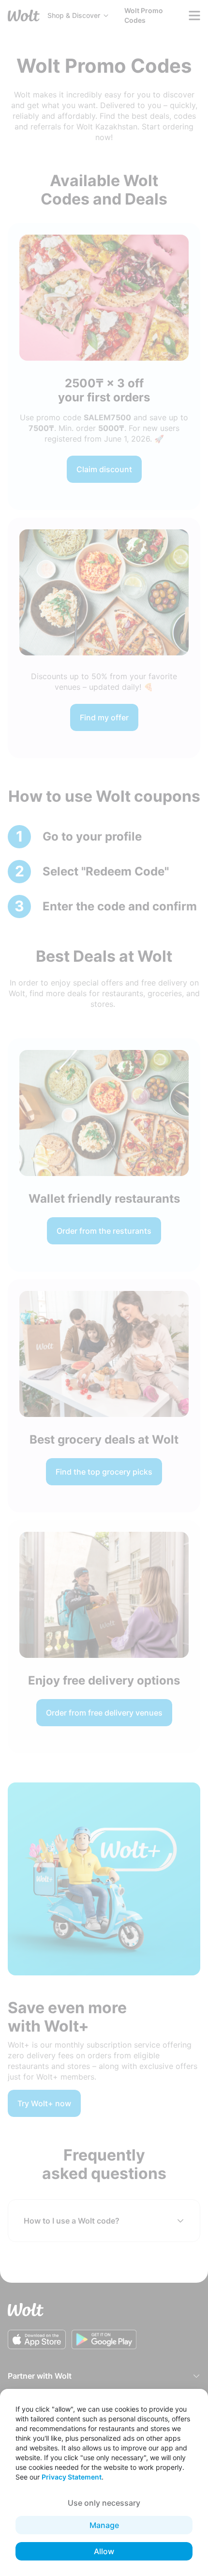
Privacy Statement (72, 2477)
